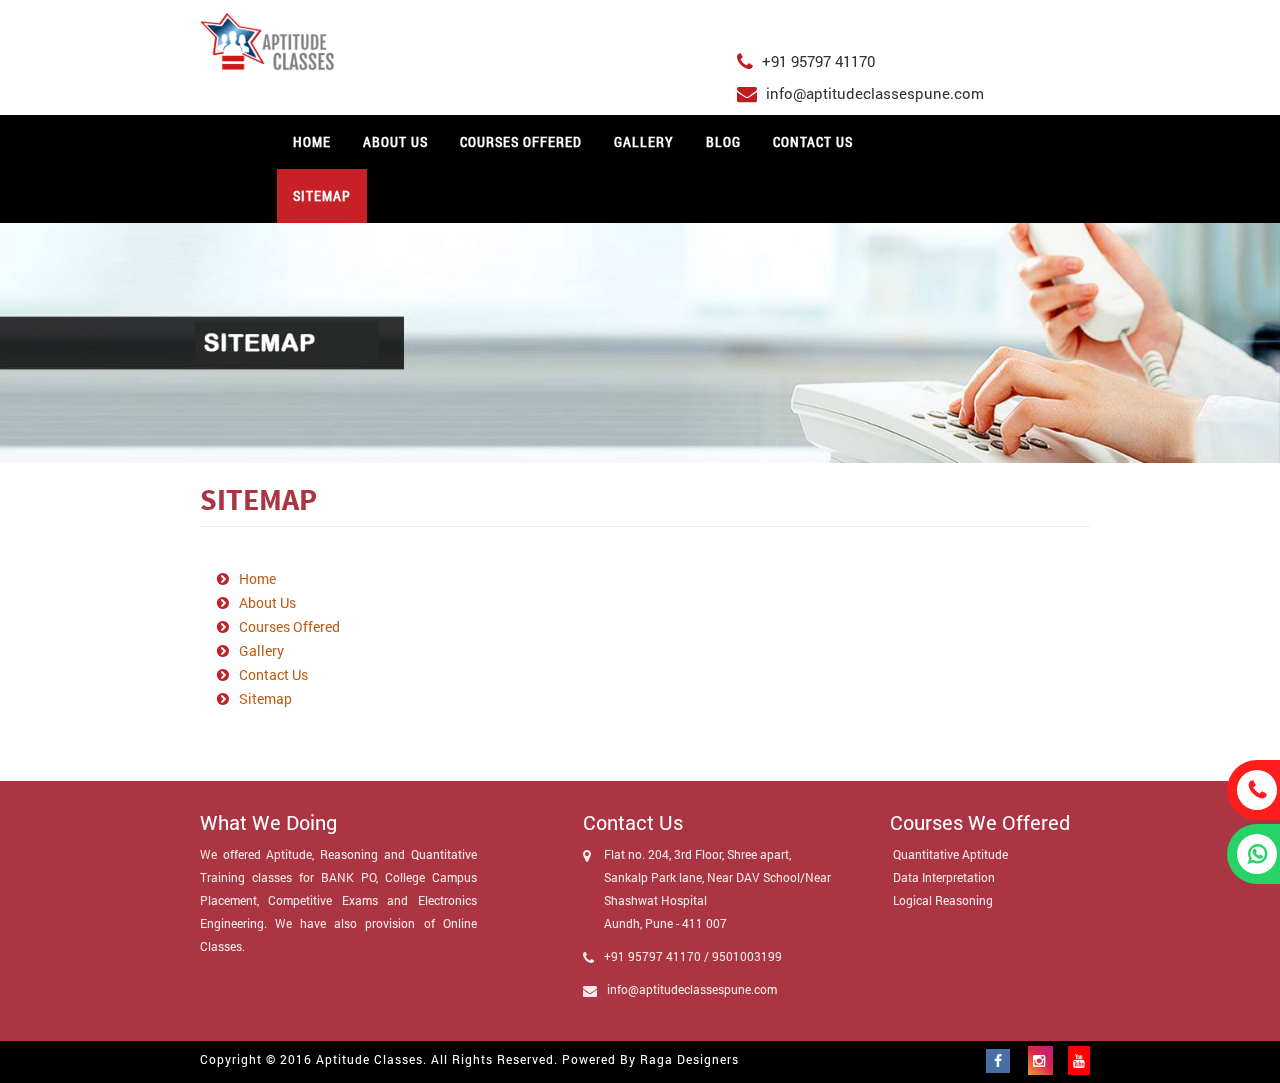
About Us (395, 141)
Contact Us (813, 141)
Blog (723, 141)
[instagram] (1040, 1060)
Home (312, 141)
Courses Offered (521, 141)
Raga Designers (689, 1059)
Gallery (644, 141)
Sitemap (322, 195)
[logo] (453, 41)
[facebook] (1007, 1060)
